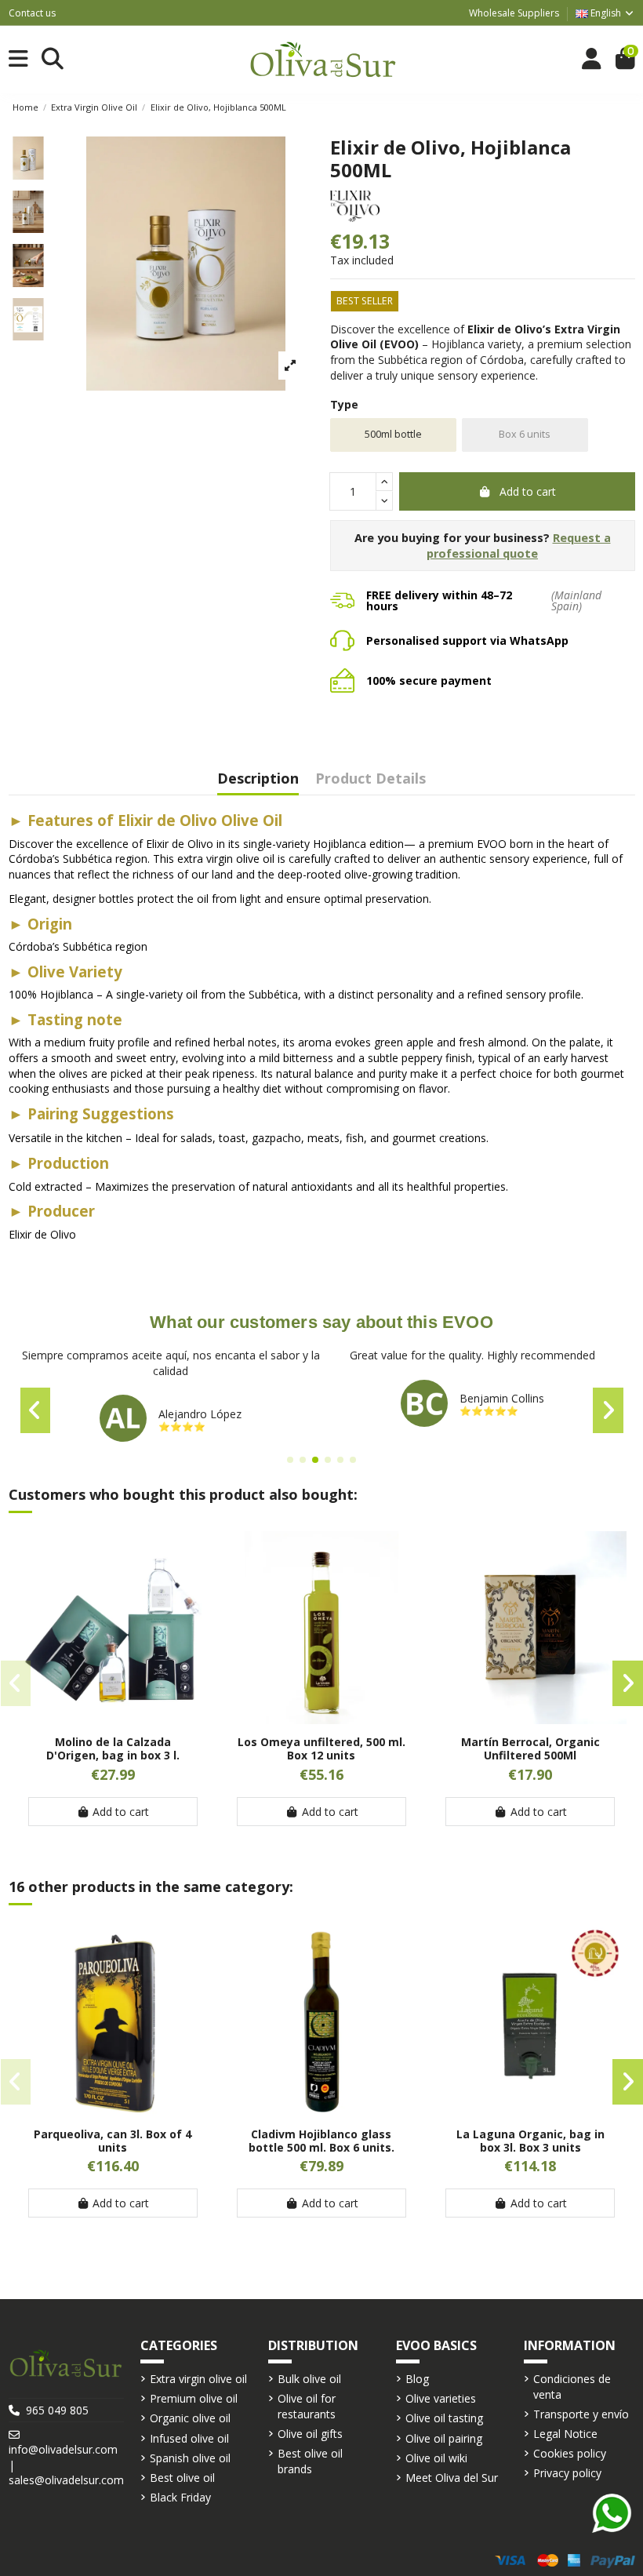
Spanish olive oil (190, 2458)
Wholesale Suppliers (514, 13)
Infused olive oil (189, 2438)
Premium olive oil (194, 2398)
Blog (417, 2379)
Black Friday (180, 2497)
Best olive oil (182, 2478)
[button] (290, 1460)
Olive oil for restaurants (307, 2406)
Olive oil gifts (310, 2434)
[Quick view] (113, 1719)
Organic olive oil (190, 2418)
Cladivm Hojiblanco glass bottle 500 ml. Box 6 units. (321, 2141)
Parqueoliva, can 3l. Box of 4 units (113, 2141)
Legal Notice (565, 2434)
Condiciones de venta (572, 2387)
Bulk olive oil (309, 2379)
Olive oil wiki (436, 2458)
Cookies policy (570, 2453)
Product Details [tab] (371, 779)
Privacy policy (567, 2473)
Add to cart (528, 491)
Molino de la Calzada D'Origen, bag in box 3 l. (113, 1748)
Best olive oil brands (310, 2461)
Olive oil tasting (444, 2418)
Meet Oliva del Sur (452, 2478)
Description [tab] (258, 779)
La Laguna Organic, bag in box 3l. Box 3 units (530, 2141)
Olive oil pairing (444, 2438)
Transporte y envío (581, 2414)
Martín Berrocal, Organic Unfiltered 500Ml (530, 1748)
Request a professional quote (519, 546)
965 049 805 (57, 2410)
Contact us (32, 13)
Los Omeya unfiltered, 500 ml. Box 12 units (321, 1748)
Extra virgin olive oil (198, 2379)
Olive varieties (441, 2398)
